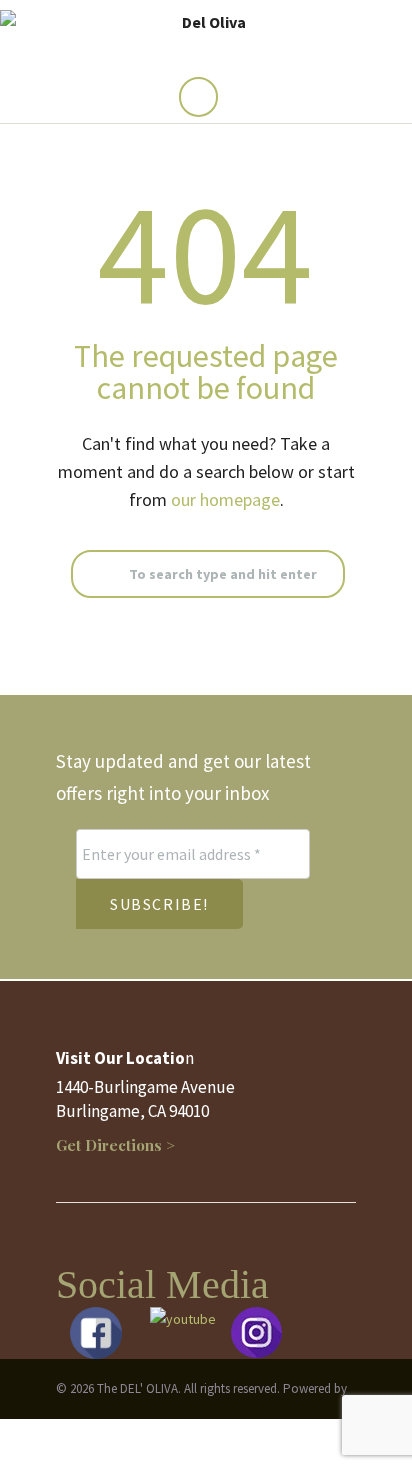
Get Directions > (115, 1145)
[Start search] (90, 574)
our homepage (225, 499)
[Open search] (198, 97)
